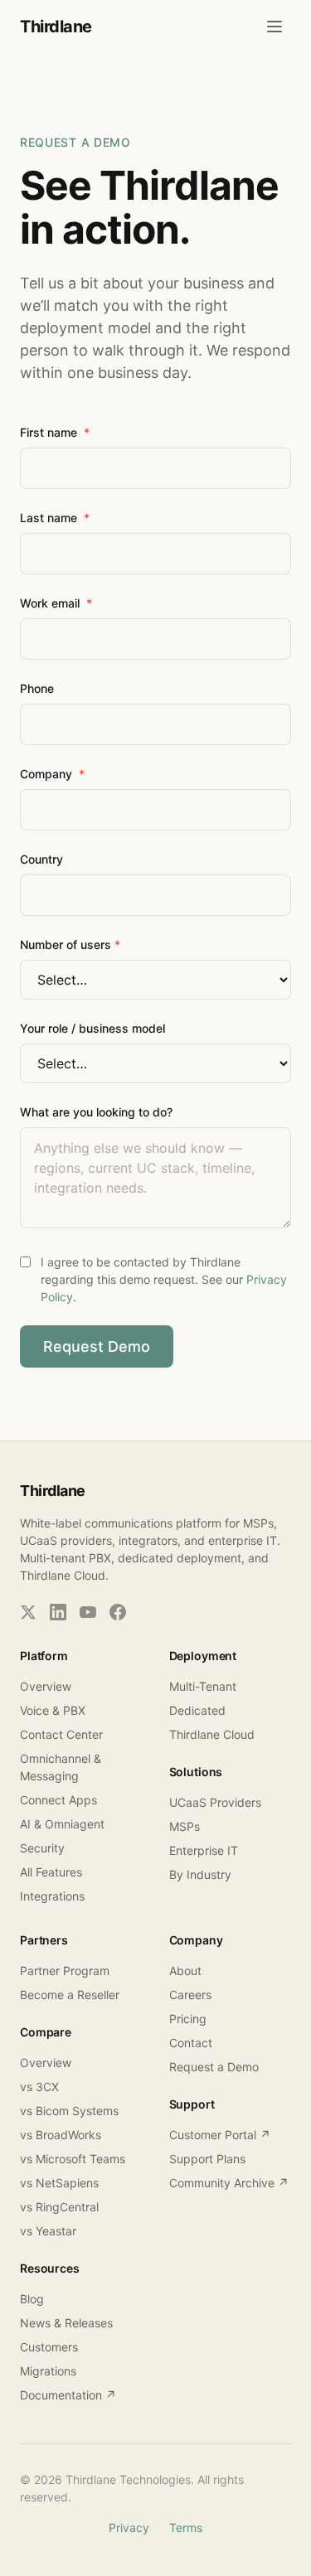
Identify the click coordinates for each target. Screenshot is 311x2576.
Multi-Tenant (203, 1686)
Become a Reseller (70, 1995)
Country (41, 859)
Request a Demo (214, 2067)
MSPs (185, 1826)
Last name (55, 518)
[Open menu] (275, 27)
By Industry (200, 1874)
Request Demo (97, 1346)
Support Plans (207, 2159)
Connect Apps (58, 1800)
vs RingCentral (59, 2207)
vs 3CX (39, 2087)
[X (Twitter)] (28, 1612)
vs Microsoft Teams (73, 2159)
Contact (191, 2043)
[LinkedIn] (58, 1612)
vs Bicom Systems (69, 2111)
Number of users (70, 944)
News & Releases (66, 2323)
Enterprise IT (204, 1850)
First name (55, 432)
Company (52, 774)
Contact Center (61, 1734)
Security (42, 1848)
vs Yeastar (48, 2231)
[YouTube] (88, 1612)
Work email (56, 603)
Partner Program (65, 1971)
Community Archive (229, 2183)
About (185, 1971)
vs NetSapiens (59, 2183)
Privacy (129, 2528)
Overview (46, 1686)
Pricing (188, 2019)
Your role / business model (92, 1028)
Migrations (48, 2371)
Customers (49, 2347)
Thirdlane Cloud (212, 1734)
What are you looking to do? (96, 1112)
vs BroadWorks (61, 2135)
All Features (51, 1872)
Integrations (52, 1896)
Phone (37, 688)
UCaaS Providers (215, 1802)
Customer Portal (220, 2135)
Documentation (68, 2395)
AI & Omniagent (62, 1824)
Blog (32, 2299)
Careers (190, 1995)
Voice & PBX (53, 1710)
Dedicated (197, 1710)
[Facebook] (118, 1612)
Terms (186, 2528)
